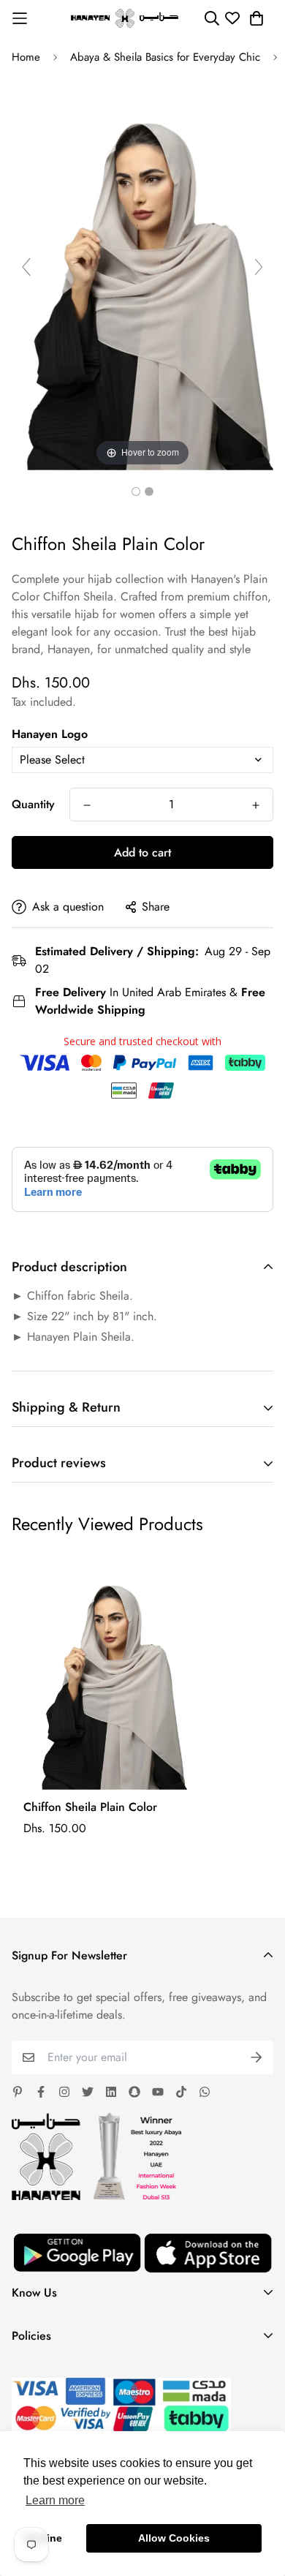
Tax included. (44, 702)
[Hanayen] (125, 18)
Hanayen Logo (50, 734)
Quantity (33, 804)
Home (26, 57)
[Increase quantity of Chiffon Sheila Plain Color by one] (256, 805)
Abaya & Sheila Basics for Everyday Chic (165, 57)
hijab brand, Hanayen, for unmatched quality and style (134, 640)
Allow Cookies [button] (174, 2538)
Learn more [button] (55, 2500)
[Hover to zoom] (142, 272)
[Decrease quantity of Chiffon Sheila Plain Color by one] (87, 805)
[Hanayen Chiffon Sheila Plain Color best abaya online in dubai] (136, 492)
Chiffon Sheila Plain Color (90, 1807)
